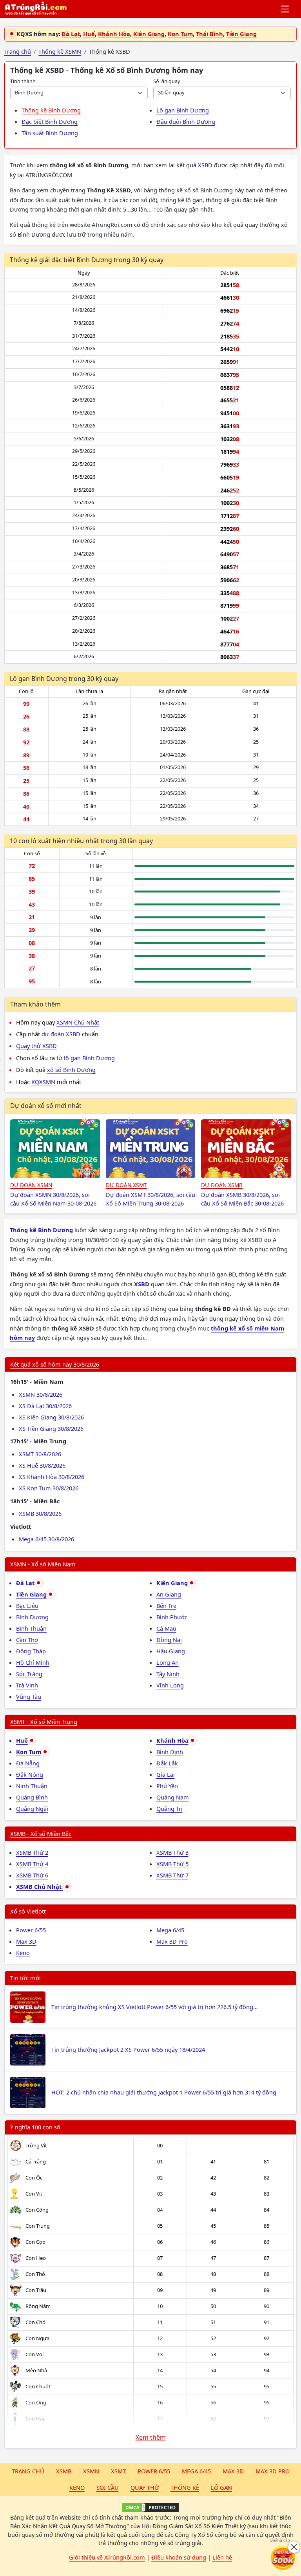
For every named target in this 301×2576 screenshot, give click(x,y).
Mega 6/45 (170, 1930)
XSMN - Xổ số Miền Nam (43, 1564)
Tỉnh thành (23, 81)
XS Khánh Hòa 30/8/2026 (52, 1477)
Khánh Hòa (114, 34)
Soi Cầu (108, 2487)
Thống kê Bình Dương (51, 110)
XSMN (91, 2471)
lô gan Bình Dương (89, 1058)
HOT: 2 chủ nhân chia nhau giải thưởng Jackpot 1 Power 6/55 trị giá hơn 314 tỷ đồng (164, 2092)
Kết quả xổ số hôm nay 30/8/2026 (55, 1364)
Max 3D (26, 1941)
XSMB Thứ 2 (32, 1852)
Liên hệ (222, 2557)
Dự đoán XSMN (31, 1185)
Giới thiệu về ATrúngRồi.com (107, 2557)
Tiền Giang (241, 34)
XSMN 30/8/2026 (41, 1394)
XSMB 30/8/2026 (40, 1513)
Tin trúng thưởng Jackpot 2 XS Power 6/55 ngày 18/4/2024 (128, 2049)
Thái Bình (209, 34)
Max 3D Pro (172, 1941)
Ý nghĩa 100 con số (35, 2127)
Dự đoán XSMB (222, 1185)
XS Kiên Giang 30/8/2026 (51, 1417)
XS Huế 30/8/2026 (42, 1465)
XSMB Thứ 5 (172, 1864)
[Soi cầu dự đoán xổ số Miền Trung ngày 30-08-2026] (151, 1149)
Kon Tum (180, 34)
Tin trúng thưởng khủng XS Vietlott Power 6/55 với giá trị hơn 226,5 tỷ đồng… (154, 2007)
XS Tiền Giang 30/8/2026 (51, 1428)
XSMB (64, 2471)
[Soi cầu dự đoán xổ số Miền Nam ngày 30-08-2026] (55, 1149)
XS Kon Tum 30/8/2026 (49, 1488)
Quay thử (145, 2487)
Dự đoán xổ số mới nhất (46, 1106)
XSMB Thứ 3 (172, 1852)
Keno (23, 1953)
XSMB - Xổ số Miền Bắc (41, 1834)
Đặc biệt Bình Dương (50, 121)
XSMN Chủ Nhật (78, 1022)
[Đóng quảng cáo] (294, 2547)
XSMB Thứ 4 (32, 1864)
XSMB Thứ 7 (172, 1875)
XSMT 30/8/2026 (40, 1454)
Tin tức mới (25, 1978)
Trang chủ (28, 2471)
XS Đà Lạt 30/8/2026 (45, 1406)
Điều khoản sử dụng (179, 2557)
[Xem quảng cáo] (283, 2558)
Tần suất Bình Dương (50, 133)
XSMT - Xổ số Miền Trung (44, 1722)
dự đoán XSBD (61, 1034)
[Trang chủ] (36, 9)
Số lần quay (167, 81)
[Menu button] (286, 9)
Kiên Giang (149, 34)
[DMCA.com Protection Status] (150, 2507)
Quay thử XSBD (36, 1046)
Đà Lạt (71, 34)
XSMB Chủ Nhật (40, 1886)
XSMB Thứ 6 (32, 1875)
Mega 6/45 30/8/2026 (46, 1539)
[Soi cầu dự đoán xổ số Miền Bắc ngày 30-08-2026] (246, 1149)
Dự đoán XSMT (126, 1185)
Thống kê (185, 2487)
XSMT (118, 2471)
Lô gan (221, 2487)
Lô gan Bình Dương (183, 110)
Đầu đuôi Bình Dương (186, 121)
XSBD (205, 165)
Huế (89, 34)
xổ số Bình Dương (71, 1070)
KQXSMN (43, 1082)
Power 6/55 (31, 1930)
